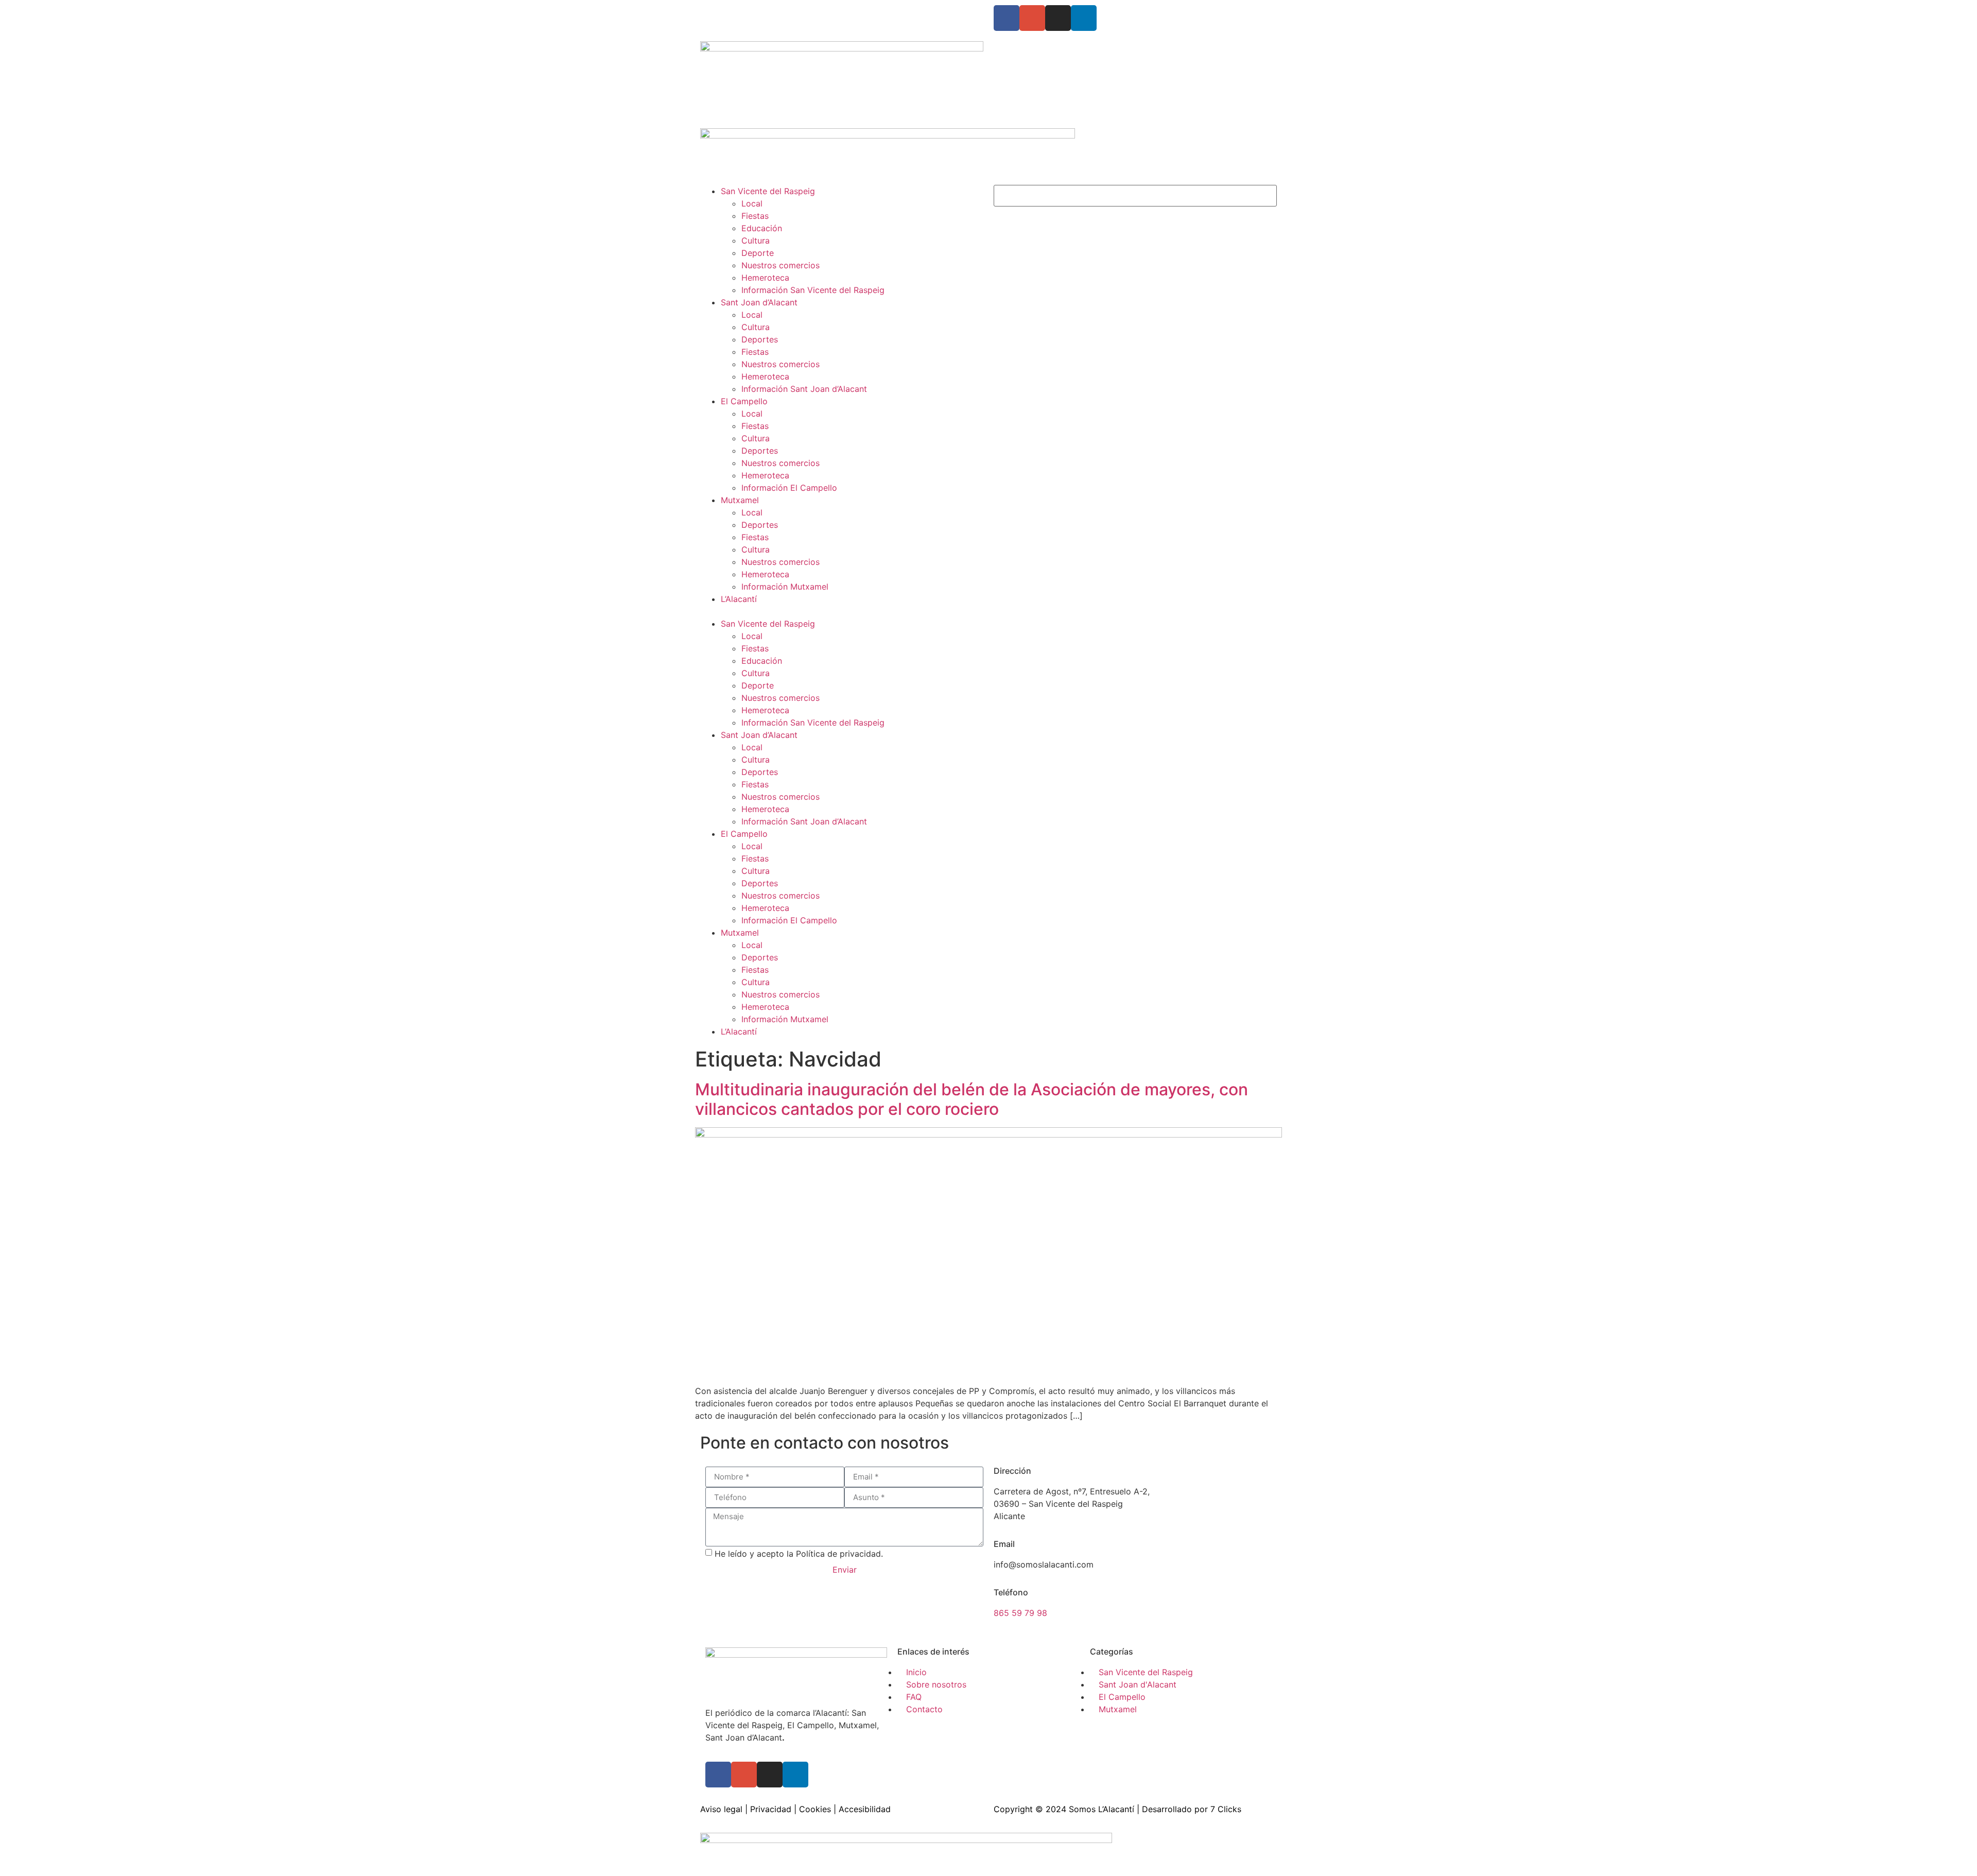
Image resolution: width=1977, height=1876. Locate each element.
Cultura (756, 240)
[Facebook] (1007, 18)
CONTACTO (829, 11)
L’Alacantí (739, 599)
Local (752, 203)
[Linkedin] (1084, 18)
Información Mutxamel (785, 587)
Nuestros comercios (781, 265)
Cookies (815, 1809)
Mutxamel (740, 500)
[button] (842, 611)
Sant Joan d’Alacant (759, 302)
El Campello (744, 401)
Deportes (760, 339)
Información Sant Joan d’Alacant (804, 389)
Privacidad (771, 1809)
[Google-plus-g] (1032, 18)
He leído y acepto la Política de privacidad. (799, 1553)
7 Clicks (1226, 1809)
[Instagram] (1058, 18)
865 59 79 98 (1020, 1613)
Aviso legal (721, 1809)
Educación (762, 228)
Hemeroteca (765, 278)
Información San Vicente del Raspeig (813, 290)
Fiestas (755, 216)
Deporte (758, 253)
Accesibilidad (865, 1809)
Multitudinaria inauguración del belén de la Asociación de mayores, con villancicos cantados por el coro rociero (972, 1099)
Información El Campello (789, 488)
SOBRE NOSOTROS (738, 11)
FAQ (790, 11)
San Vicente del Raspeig (768, 191)
